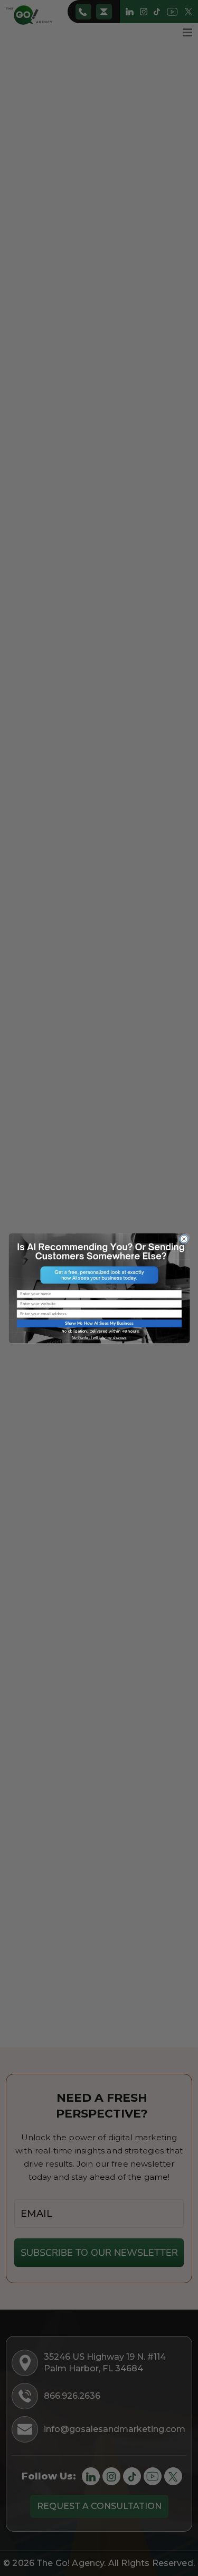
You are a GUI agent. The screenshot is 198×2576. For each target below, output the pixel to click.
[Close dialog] (184, 1239)
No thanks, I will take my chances (99, 1337)
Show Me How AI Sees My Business (99, 1323)
